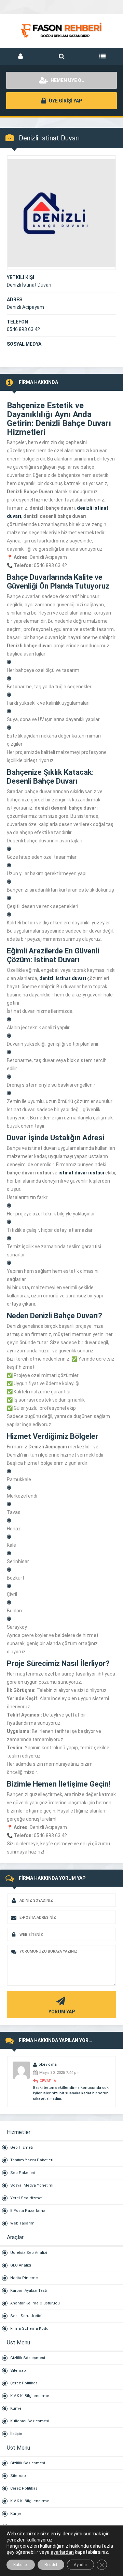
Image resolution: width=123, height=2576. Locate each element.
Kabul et (21, 2565)
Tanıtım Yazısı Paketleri (32, 2160)
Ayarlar (80, 2565)
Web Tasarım (22, 2223)
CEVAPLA (48, 2081)
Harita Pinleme (24, 2278)
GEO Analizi (21, 2265)
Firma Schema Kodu (29, 2329)
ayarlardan (62, 2552)
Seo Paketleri (23, 2173)
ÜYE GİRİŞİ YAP (65, 101)
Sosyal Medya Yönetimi (32, 2185)
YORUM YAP (62, 2012)
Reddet (51, 2565)
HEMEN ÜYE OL (67, 80)
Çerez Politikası (24, 2383)
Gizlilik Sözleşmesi (28, 2358)
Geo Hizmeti (22, 2147)
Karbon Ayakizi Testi (29, 2291)
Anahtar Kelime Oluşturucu (35, 2303)
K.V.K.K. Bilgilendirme (30, 2396)
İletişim (17, 2434)
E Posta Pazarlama (28, 2211)
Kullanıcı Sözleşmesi (30, 2421)
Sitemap (18, 2371)
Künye (16, 2408)
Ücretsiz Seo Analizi (29, 2253)
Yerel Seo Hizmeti (27, 2198)
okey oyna (48, 2064)
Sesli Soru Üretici (26, 2316)
